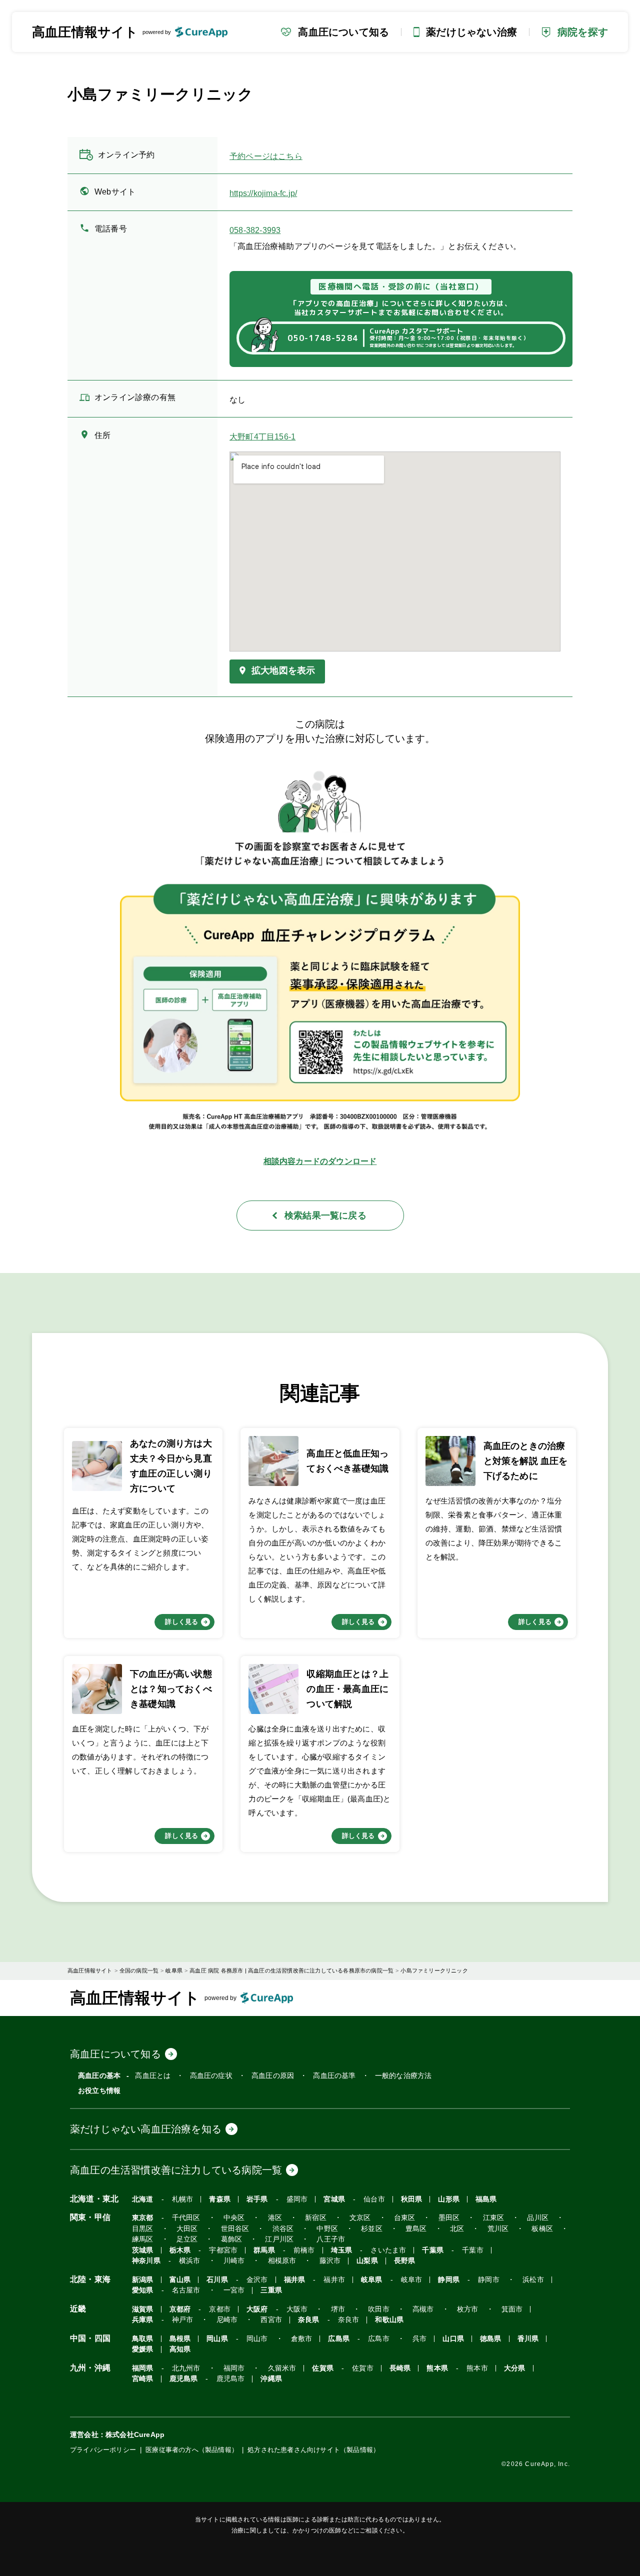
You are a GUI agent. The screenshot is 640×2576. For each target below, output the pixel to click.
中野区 (327, 2229)
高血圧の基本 (99, 2075)
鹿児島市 (231, 2379)
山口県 (453, 2339)
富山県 (180, 2280)
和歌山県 (389, 2320)
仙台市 (374, 2199)
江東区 (494, 2218)
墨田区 (449, 2218)
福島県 (486, 2199)
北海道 (143, 2199)
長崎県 (400, 2368)
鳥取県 (143, 2339)
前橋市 (304, 2250)
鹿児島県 (184, 2379)
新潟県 (143, 2280)
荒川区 (498, 2229)
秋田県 (412, 2199)
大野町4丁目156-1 (262, 437)
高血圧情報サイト (85, 32)
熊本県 (437, 2368)
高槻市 (423, 2309)
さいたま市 (388, 2250)
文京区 (360, 2218)
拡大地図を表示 (283, 670)
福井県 (295, 2280)
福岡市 (234, 2368)
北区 (457, 2229)
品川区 (538, 2218)
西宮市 (271, 2320)
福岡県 (143, 2368)
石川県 (217, 2280)
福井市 (334, 2280)
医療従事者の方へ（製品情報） (192, 2450)
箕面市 (512, 2309)
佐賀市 (363, 2368)
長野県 (405, 2261)
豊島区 (416, 2229)
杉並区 (372, 2229)
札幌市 (183, 2199)
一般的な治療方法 (403, 2075)
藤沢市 (330, 2261)
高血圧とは (153, 2075)
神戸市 (183, 2320)
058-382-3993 (255, 230)
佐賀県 (323, 2368)
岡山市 (257, 2339)
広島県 (339, 2339)
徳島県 (491, 2339)
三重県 (271, 2290)
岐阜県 (372, 2280)
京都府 (180, 2309)
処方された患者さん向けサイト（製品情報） (313, 2450)
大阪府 (257, 2309)
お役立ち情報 (99, 2090)
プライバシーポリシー (103, 2450)
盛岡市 (297, 2199)
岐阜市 (412, 2280)
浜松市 (533, 2280)
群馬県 (264, 2250)
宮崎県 (143, 2379)
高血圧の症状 (211, 2075)
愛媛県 (143, 2349)
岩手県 (257, 2199)
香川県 (528, 2339)
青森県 (220, 2199)
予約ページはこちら (266, 156)
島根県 (180, 2339)
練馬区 (143, 2239)
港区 (275, 2218)
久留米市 (282, 2368)
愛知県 (143, 2290)
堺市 (338, 2309)
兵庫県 (143, 2320)
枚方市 (468, 2309)
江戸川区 (279, 2239)
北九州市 (186, 2368)
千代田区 (186, 2218)
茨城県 (143, 2250)
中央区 (234, 2218)
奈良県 (309, 2320)
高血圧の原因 (273, 2075)
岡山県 (217, 2339)
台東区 (405, 2218)
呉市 (419, 2339)
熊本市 (477, 2368)
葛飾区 (232, 2239)
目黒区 (143, 2229)
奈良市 (349, 2320)
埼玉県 (342, 2250)
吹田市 (379, 2309)
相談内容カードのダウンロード (320, 1161)
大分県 (515, 2368)
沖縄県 (271, 2379)
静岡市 (489, 2280)
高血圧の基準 (334, 2075)
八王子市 (331, 2239)
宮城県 (334, 2199)
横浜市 (190, 2261)
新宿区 (316, 2218)
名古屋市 (186, 2290)
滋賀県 (143, 2309)
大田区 (187, 2229)
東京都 (143, 2218)
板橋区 (542, 2229)
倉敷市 (302, 2339)
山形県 (449, 2199)
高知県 (180, 2349)
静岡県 (449, 2280)
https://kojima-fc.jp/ (263, 193)
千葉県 (433, 2250)
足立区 (187, 2239)
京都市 (220, 2309)
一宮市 (234, 2290)
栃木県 (180, 2250)
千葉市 (473, 2250)
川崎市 (234, 2261)
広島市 (379, 2339)
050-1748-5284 (323, 338)
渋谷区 (283, 2229)
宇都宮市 (223, 2250)
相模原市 (282, 2261)
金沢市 (257, 2280)
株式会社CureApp (135, 2434)
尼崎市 (227, 2320)
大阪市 (297, 2309)
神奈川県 (146, 2261)
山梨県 (367, 2261)
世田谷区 (235, 2229)
